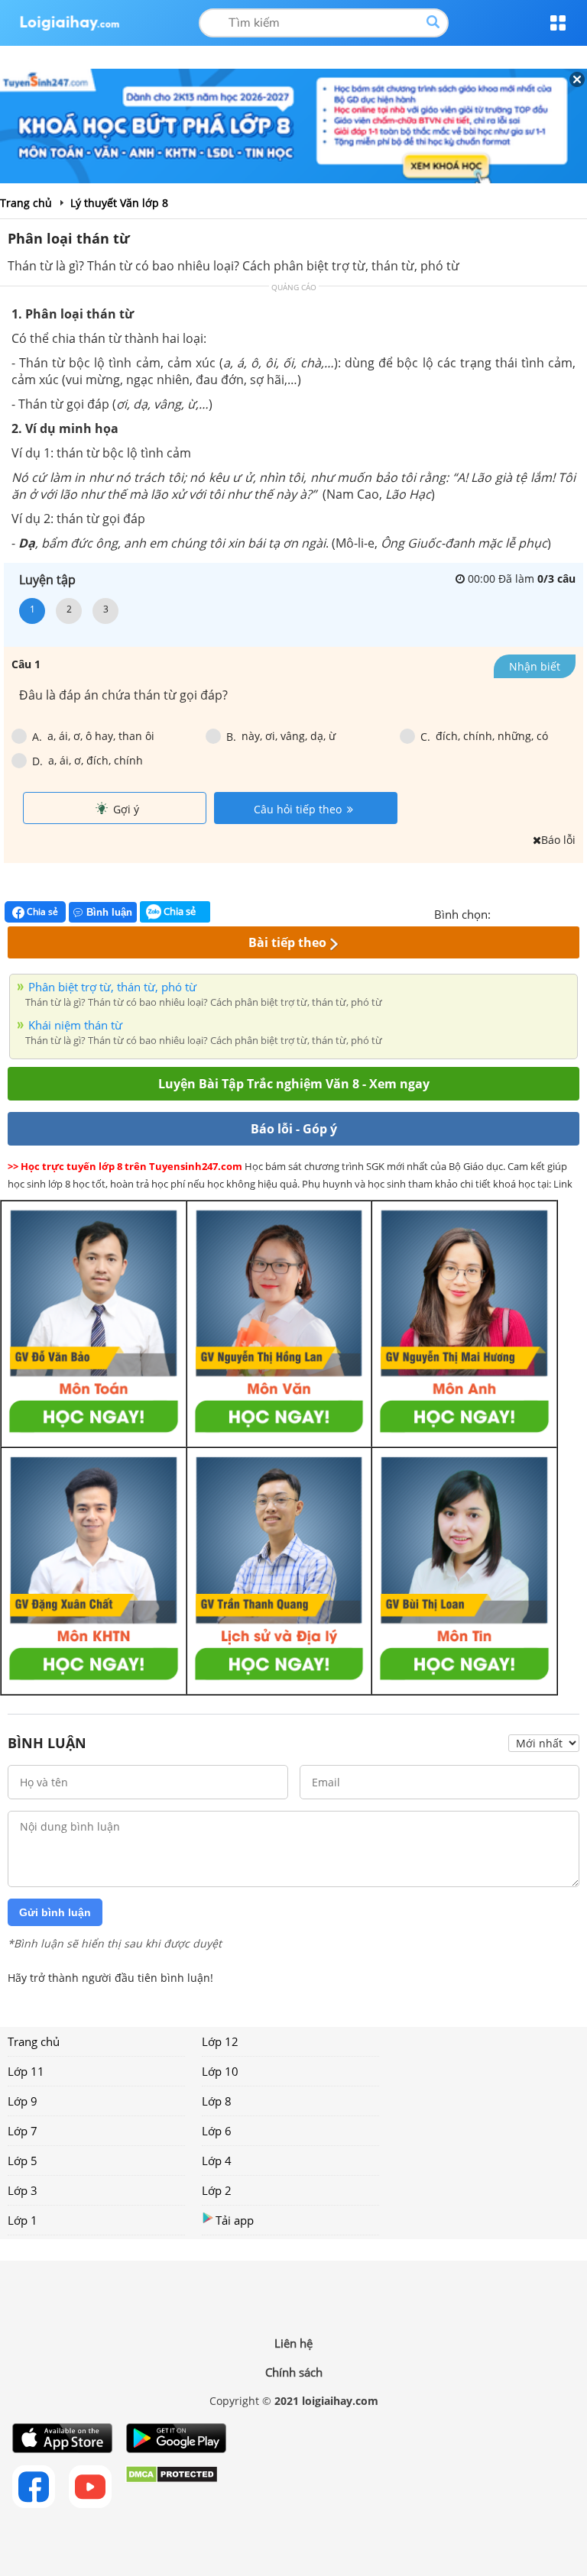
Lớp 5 (23, 2161)
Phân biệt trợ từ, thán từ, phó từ (112, 987)
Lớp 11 (26, 2071)
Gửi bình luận (55, 1912)
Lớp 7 (23, 2131)
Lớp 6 (217, 2131)
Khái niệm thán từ (75, 1025)
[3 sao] (540, 913)
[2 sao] (521, 913)
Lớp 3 (23, 2190)
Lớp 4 (217, 2161)
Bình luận (109, 912)
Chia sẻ (41, 911)
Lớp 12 (220, 2041)
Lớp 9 (23, 2101)
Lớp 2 (217, 2190)
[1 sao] (503, 913)
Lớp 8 (217, 2101)
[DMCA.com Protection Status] (172, 2487)
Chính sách (294, 2372)
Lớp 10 (220, 2071)
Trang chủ (34, 2041)
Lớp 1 (23, 2220)
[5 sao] (576, 913)
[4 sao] (558, 913)
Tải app (235, 2220)
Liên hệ (293, 2343)
